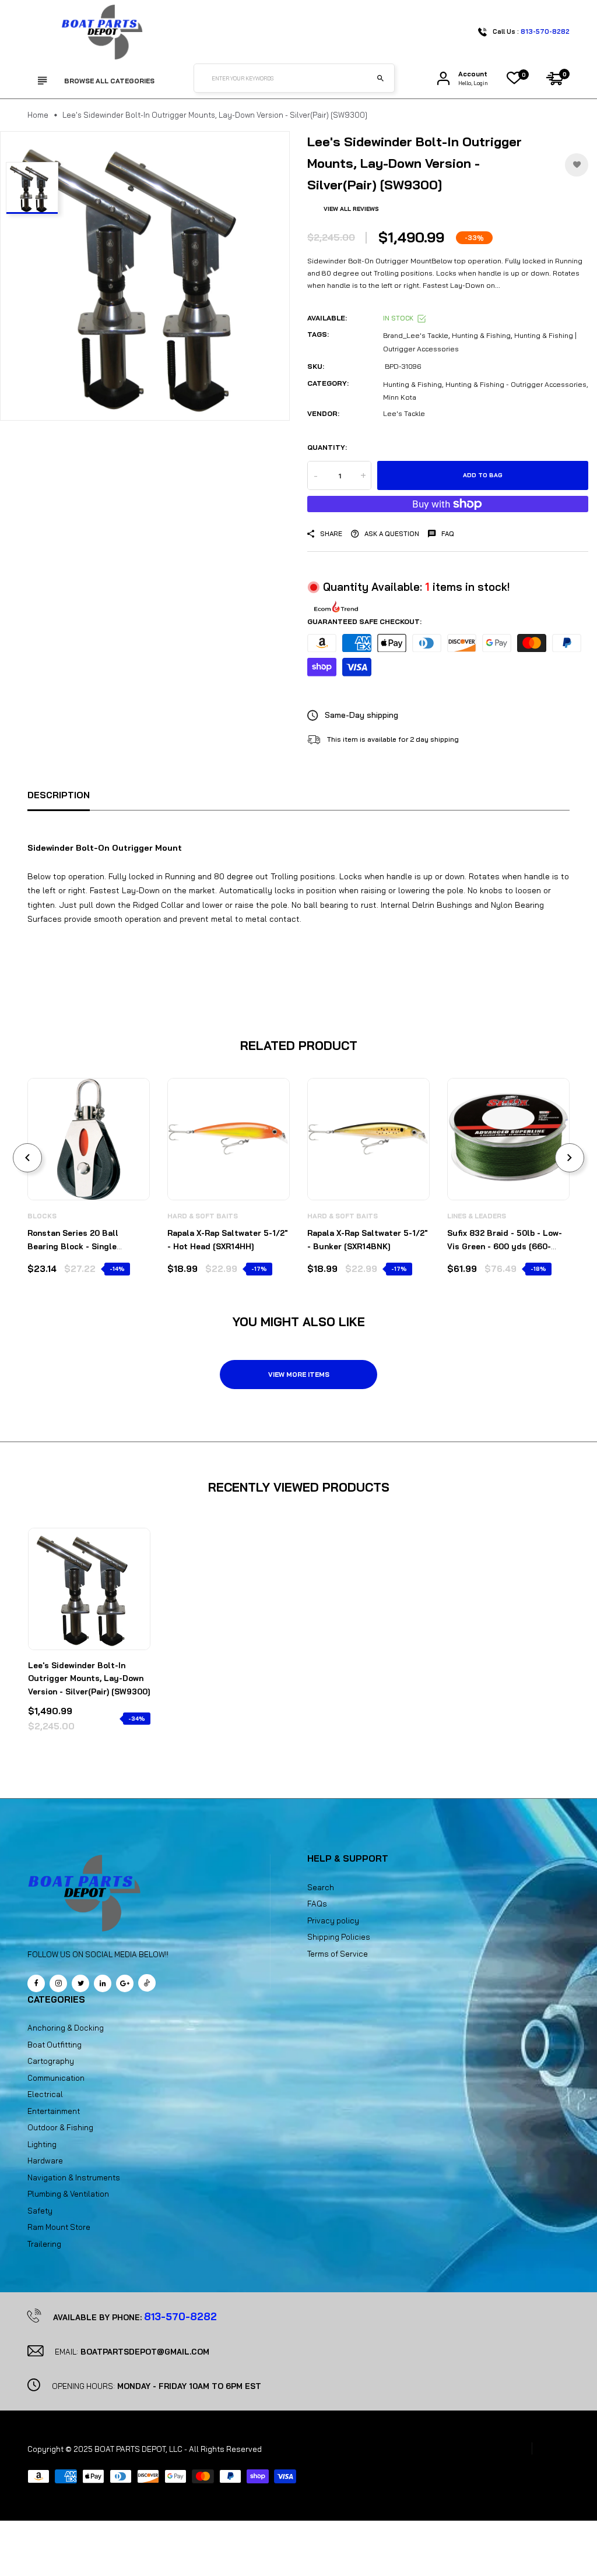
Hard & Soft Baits (203, 1216)
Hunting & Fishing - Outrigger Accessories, (517, 384)
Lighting (42, 2144)
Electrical (45, 2094)
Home (38, 115)
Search (321, 1887)
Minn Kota (400, 397)
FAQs (317, 1904)
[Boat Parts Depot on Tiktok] (147, 1983)
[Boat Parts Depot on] (103, 1983)
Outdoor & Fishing (60, 2127)
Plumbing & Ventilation (68, 2194)
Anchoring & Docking (66, 2028)
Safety (40, 2211)
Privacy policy (333, 1920)
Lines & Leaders (477, 1216)
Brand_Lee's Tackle (416, 335)
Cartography (51, 2061)
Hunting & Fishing (481, 335)
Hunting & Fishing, (413, 384)
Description (59, 795)
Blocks (42, 1216)
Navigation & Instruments (74, 2177)
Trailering (44, 2244)
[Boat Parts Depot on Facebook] (36, 1983)
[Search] (380, 78)
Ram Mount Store (59, 2227)
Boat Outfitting (55, 2045)
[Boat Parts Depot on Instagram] (58, 1983)
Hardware (45, 2161)
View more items (299, 1375)
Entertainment (54, 2111)
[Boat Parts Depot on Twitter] (80, 1983)
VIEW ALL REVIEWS (351, 209)
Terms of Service (338, 1954)
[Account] (443, 78)
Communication (56, 2078)
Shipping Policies (339, 1937)
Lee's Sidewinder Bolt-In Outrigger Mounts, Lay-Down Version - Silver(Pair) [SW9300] (89, 1678)
